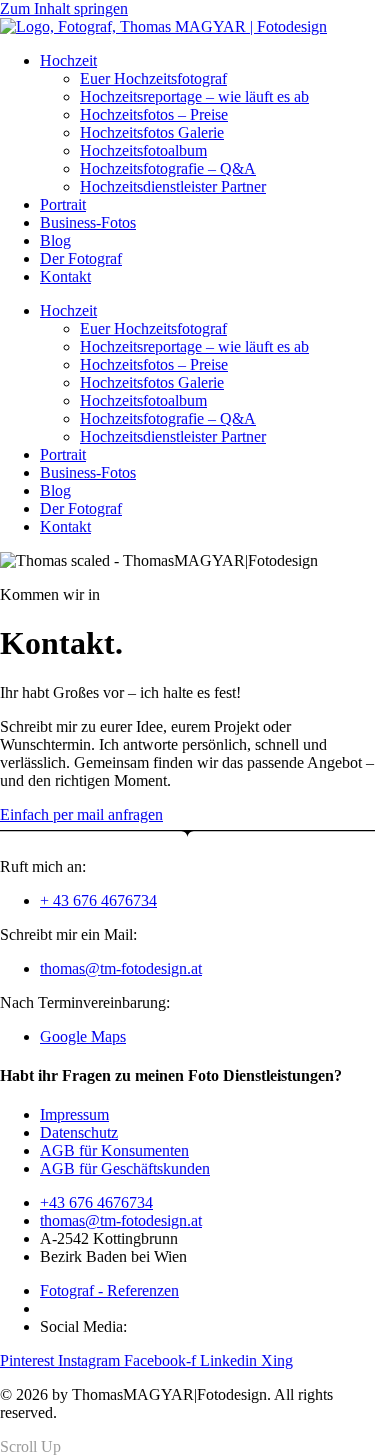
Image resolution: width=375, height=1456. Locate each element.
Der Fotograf (81, 258)
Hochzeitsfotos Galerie (152, 132)
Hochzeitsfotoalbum (143, 150)
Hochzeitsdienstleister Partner (173, 186)
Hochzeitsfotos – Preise (154, 114)
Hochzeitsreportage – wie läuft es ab (194, 96)
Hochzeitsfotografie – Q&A (168, 168)
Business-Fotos (88, 222)
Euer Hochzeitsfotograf (153, 78)
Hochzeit (68, 60)
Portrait (63, 204)
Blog (55, 240)
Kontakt (65, 276)
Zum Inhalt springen (64, 8)
